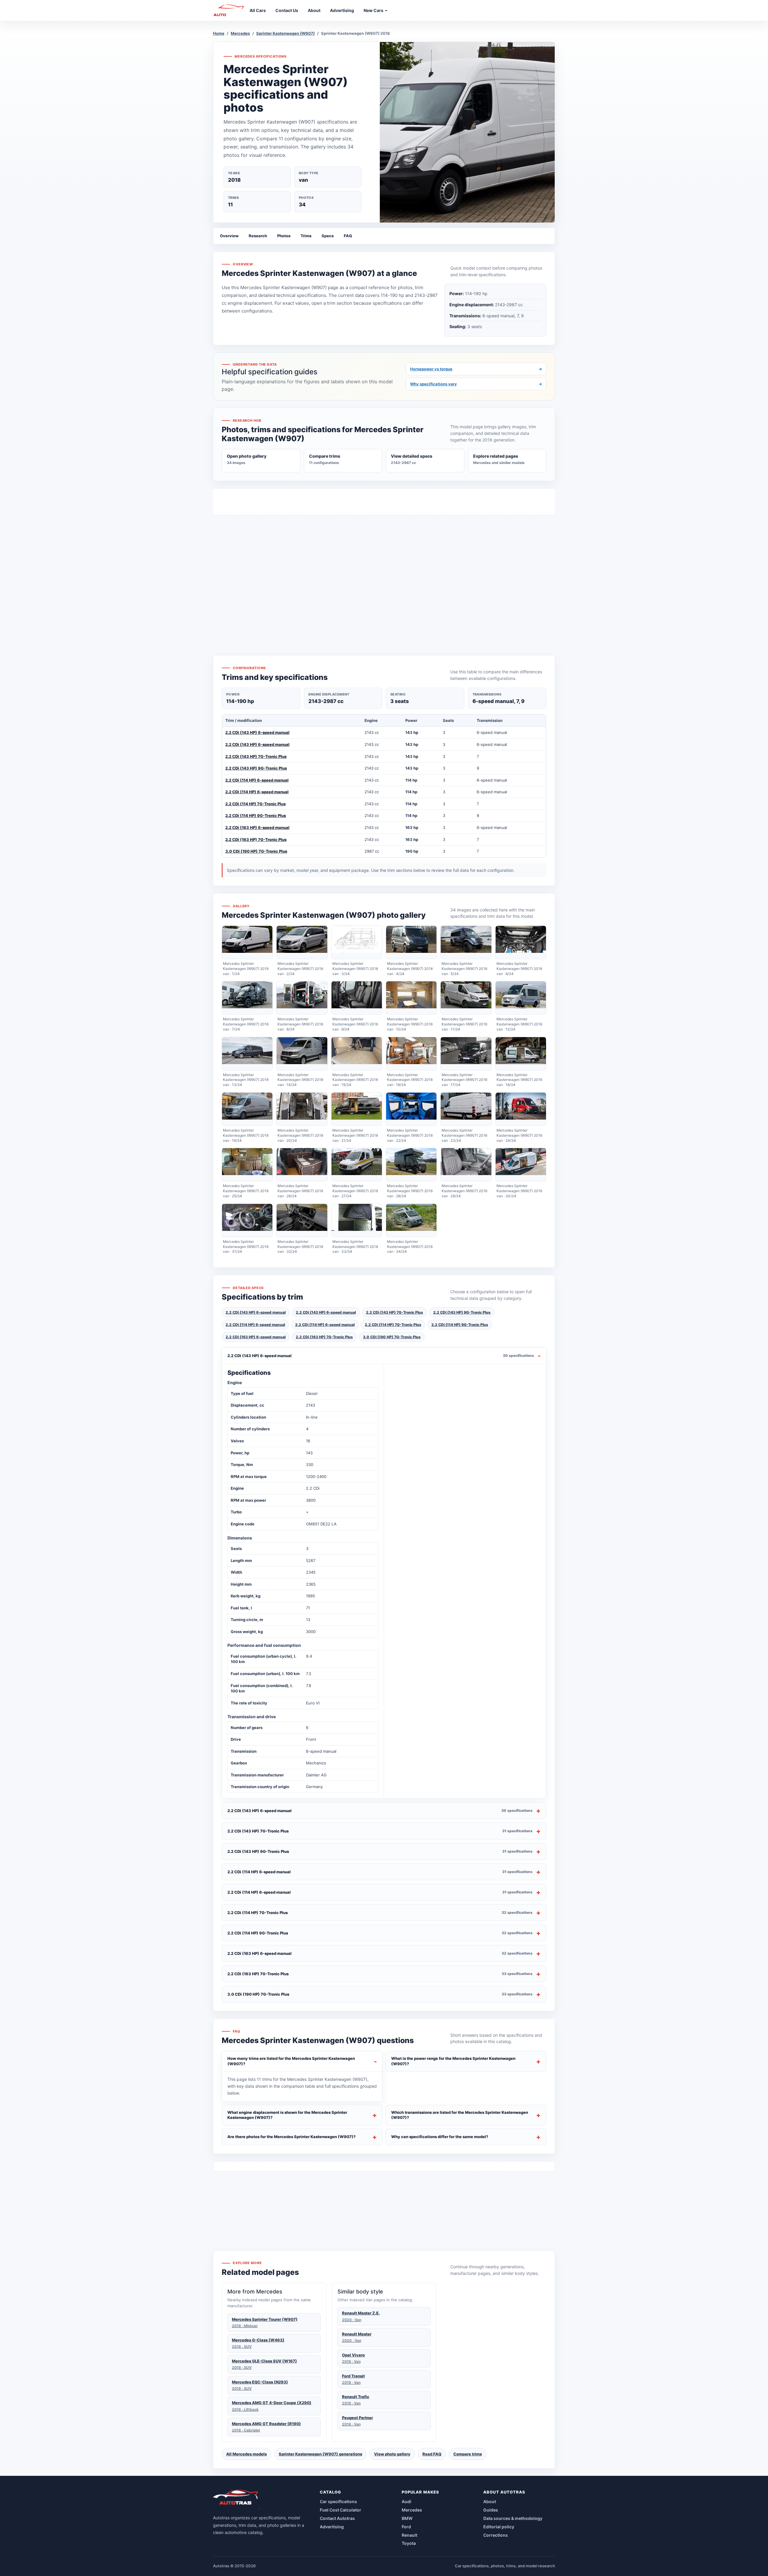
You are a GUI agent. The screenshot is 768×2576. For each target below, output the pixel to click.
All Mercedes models (246, 2454)
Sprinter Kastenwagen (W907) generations (320, 2454)
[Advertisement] (384, 574)
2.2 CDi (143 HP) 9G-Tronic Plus (256, 768)
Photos (284, 236)
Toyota (409, 2543)
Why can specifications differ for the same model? (440, 2137)
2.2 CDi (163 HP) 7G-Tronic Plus (256, 839)
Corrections (496, 2535)
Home (219, 33)
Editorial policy (499, 2527)
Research (258, 236)
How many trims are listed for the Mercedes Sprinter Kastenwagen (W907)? (291, 2061)
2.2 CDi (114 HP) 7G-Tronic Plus (255, 804)
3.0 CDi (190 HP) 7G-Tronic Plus (256, 851)
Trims (306, 236)
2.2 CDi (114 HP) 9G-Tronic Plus (256, 815)
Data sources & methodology (513, 2518)
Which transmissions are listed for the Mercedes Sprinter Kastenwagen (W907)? (460, 2115)
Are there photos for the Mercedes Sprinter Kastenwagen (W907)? (292, 2137)
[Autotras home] (236, 2499)
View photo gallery (392, 2454)
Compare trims (468, 2454)
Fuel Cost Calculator (340, 2510)
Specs (328, 236)
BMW (407, 2518)
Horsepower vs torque (476, 369)
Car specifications (338, 2501)
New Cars (374, 10)
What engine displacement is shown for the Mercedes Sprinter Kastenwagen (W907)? (287, 2115)
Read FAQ (432, 2454)
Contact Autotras (337, 2518)
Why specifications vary (476, 384)
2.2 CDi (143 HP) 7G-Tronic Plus (256, 756)
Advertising (332, 2527)
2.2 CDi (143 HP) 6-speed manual (257, 732)
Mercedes (240, 33)
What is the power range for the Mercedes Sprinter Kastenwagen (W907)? (453, 2061)
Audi (406, 2501)
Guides (491, 2510)
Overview (229, 236)
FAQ (348, 236)
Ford (406, 2527)
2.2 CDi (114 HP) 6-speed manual (257, 780)
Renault (409, 2535)
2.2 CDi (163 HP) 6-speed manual (257, 827)
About (490, 2501)
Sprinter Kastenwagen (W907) (285, 33)
